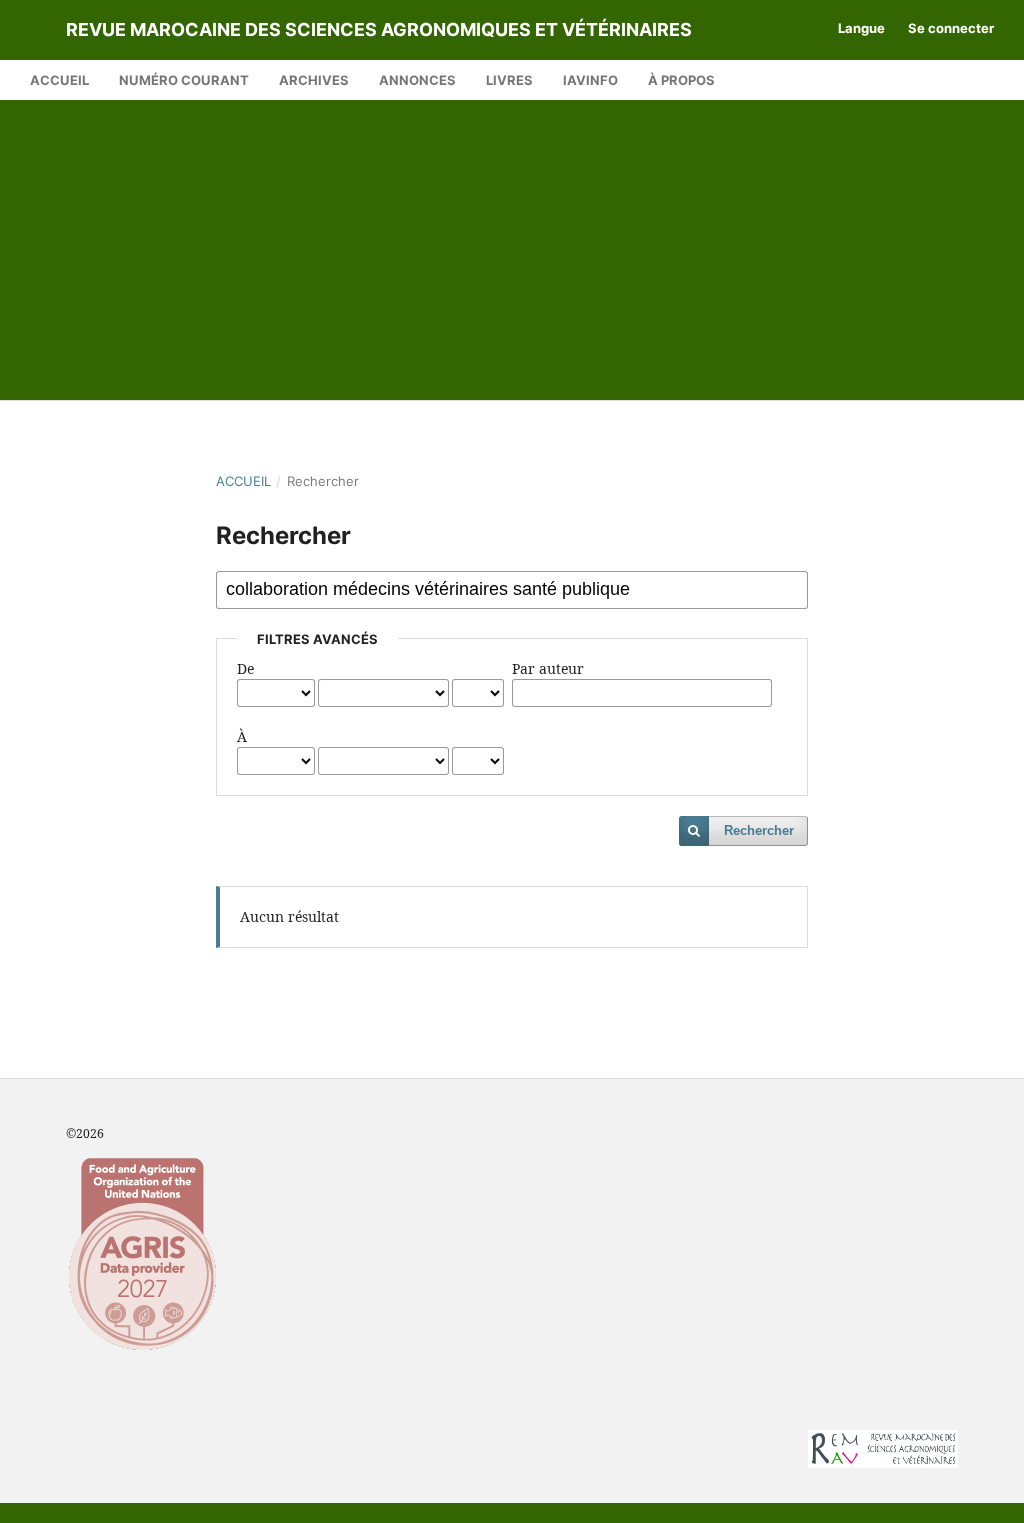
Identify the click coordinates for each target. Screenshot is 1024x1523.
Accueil (59, 80)
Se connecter (951, 28)
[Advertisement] (512, 250)
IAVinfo (590, 80)
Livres (509, 80)
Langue (861, 28)
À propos (681, 80)
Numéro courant (184, 80)
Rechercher (759, 830)
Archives (314, 80)
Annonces (417, 80)
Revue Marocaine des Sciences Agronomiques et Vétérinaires (379, 29)
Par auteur (548, 668)
